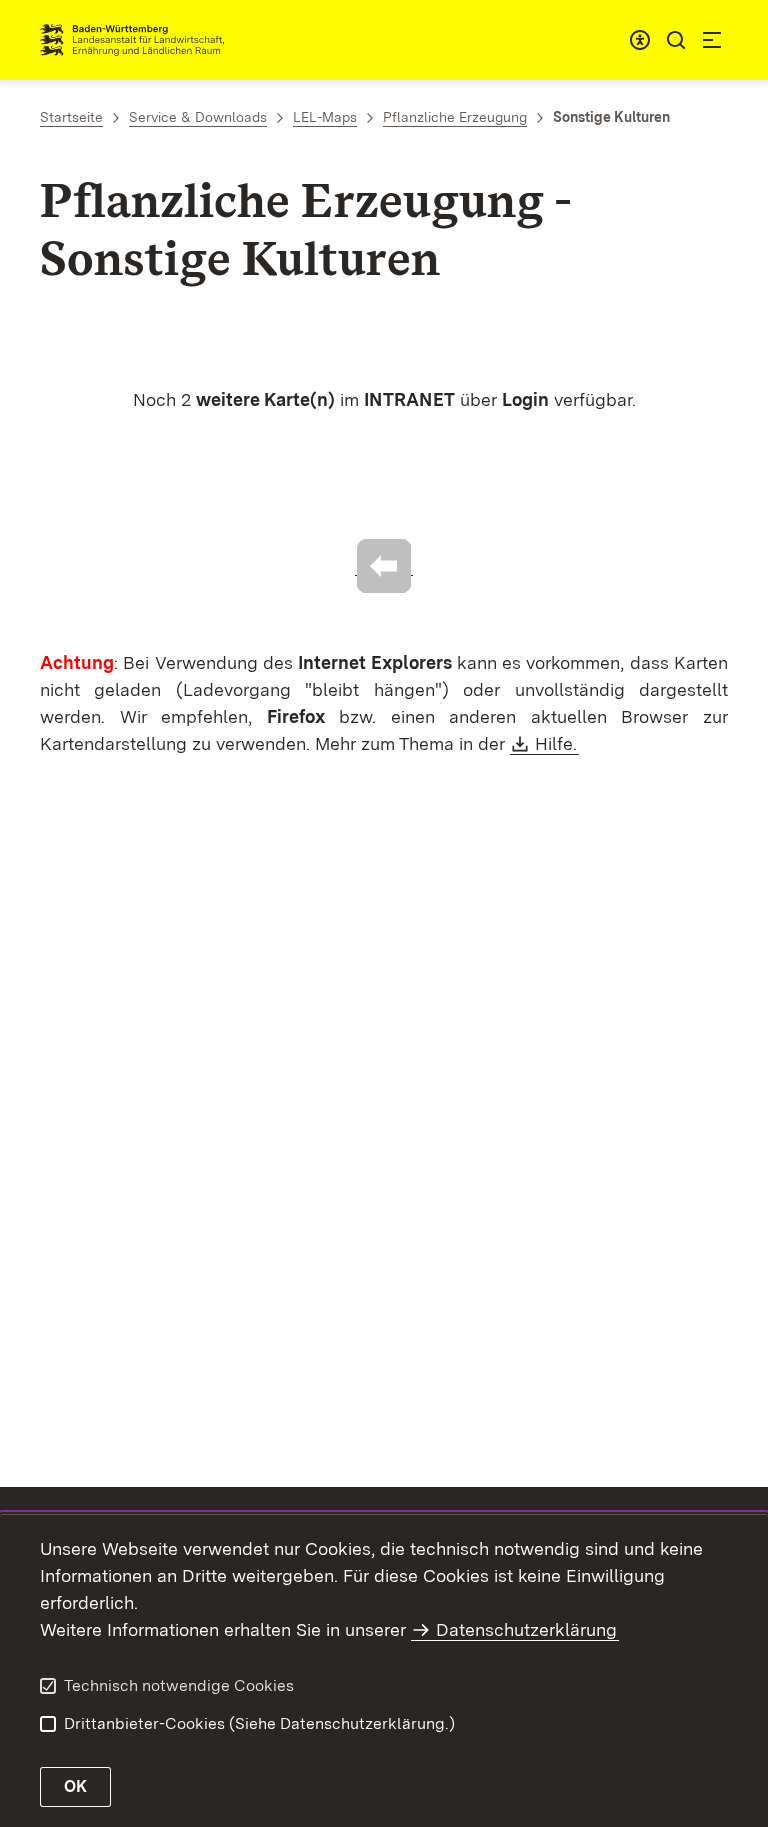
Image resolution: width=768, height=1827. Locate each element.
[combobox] (640, 40)
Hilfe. (557, 743)
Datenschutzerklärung (526, 1629)
